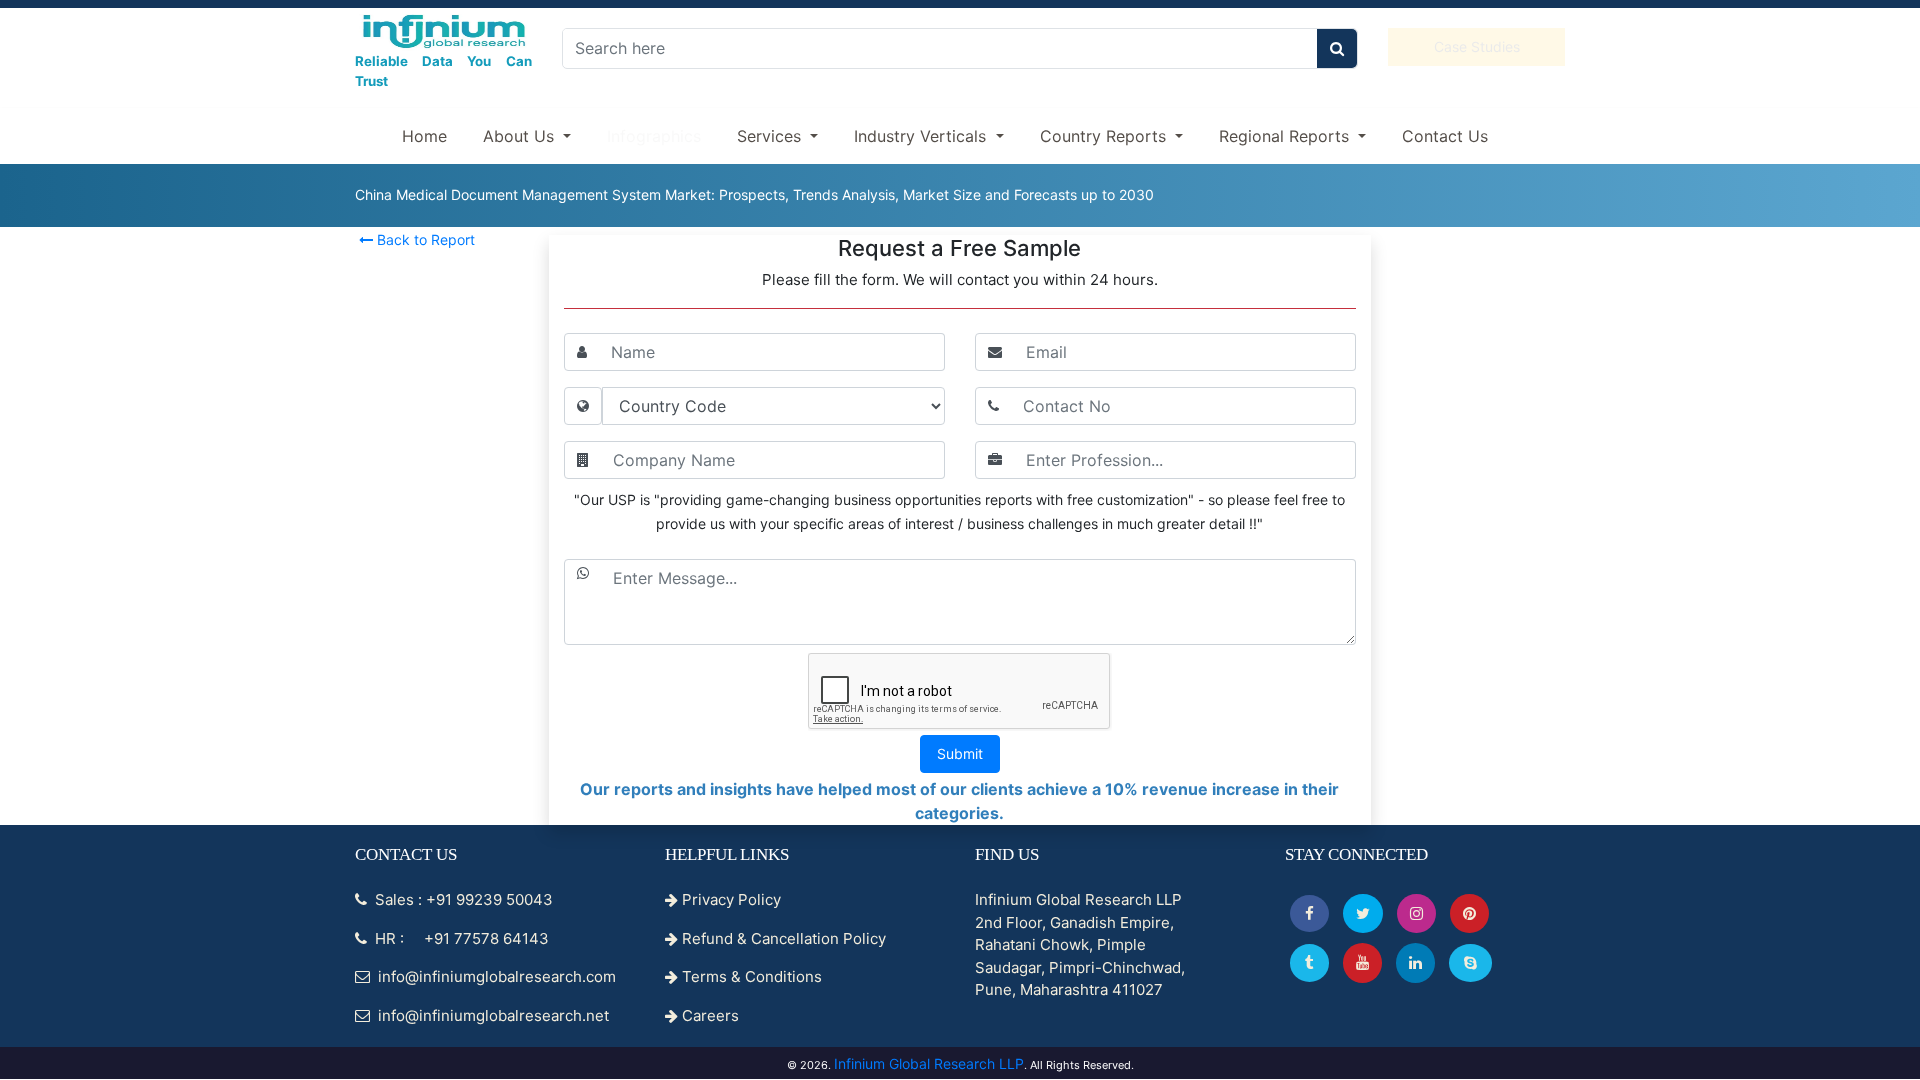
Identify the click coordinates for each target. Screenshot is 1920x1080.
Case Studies (1477, 46)
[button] (1309, 913)
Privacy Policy (729, 899)
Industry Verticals (922, 136)
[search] (1337, 48)
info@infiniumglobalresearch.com (495, 976)
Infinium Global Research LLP (929, 1063)
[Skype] (1470, 962)
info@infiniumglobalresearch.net (491, 1015)
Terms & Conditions (750, 976)
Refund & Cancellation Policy (782, 938)
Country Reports (1105, 136)
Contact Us (1445, 136)
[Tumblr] (1309, 962)
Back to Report (424, 239)
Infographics (654, 136)
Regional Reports (1286, 136)
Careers (708, 1015)
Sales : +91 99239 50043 (462, 899)
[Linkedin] (1415, 962)
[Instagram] (1416, 913)
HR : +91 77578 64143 (460, 938)
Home (424, 136)
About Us (521, 136)
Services (771, 136)
